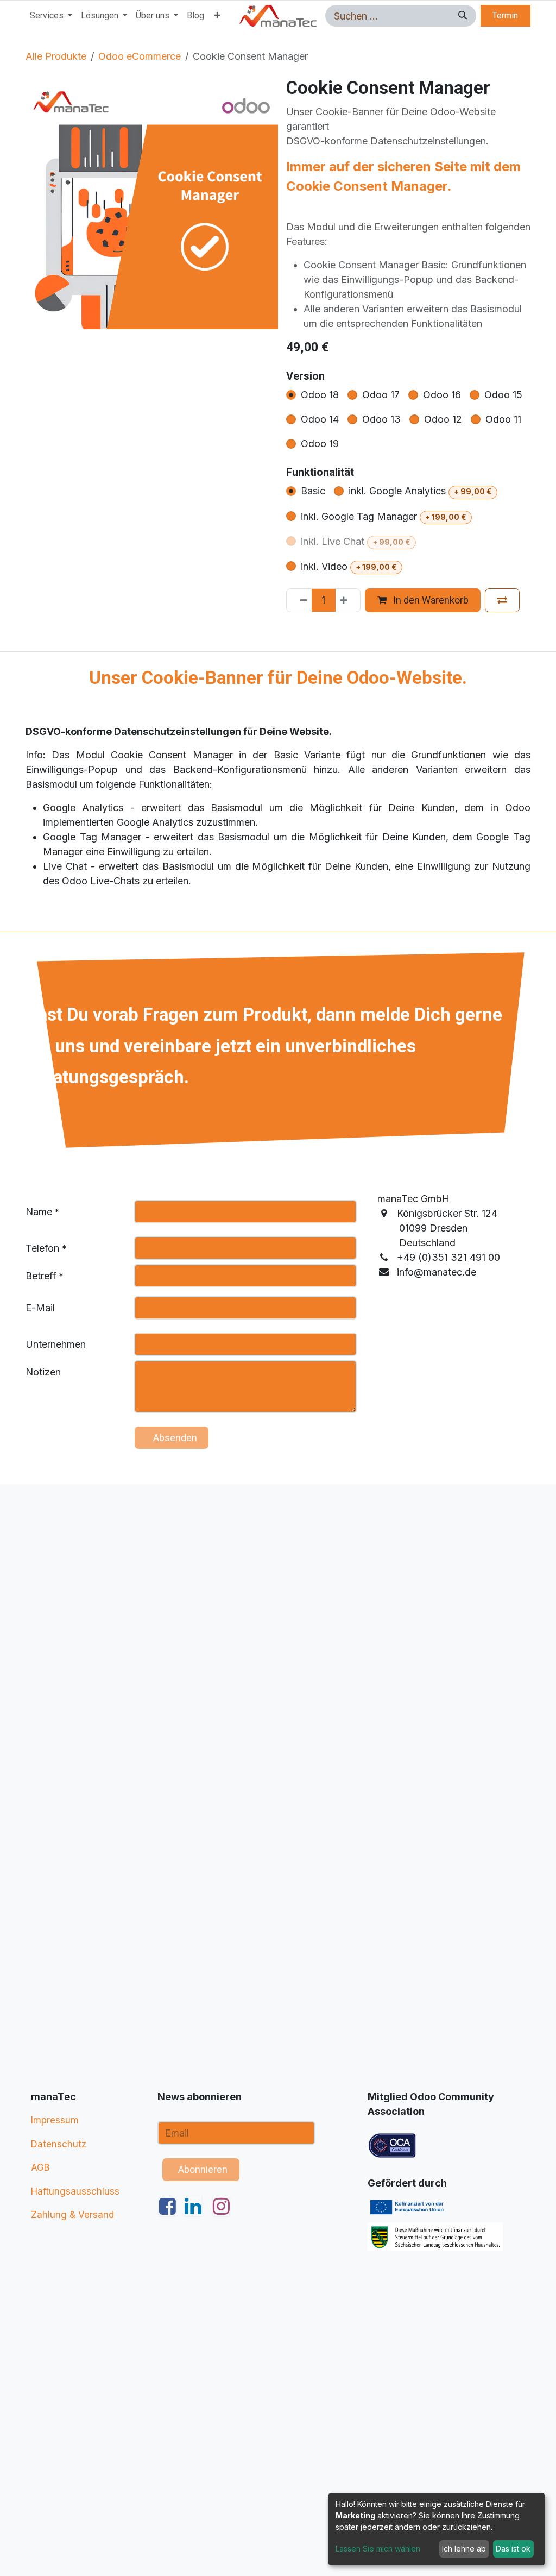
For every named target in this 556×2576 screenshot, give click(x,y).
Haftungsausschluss (75, 2191)
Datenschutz (59, 2144)
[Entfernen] (300, 600)
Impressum (55, 2120)
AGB (40, 2167)
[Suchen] (461, 16)
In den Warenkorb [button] (430, 600)
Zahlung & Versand (72, 2215)
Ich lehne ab (464, 2549)
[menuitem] (51, 16)
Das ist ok (513, 2549)
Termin (505, 15)
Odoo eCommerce (140, 56)
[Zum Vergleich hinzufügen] (502, 600)
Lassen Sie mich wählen (378, 2549)
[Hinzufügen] (347, 600)
